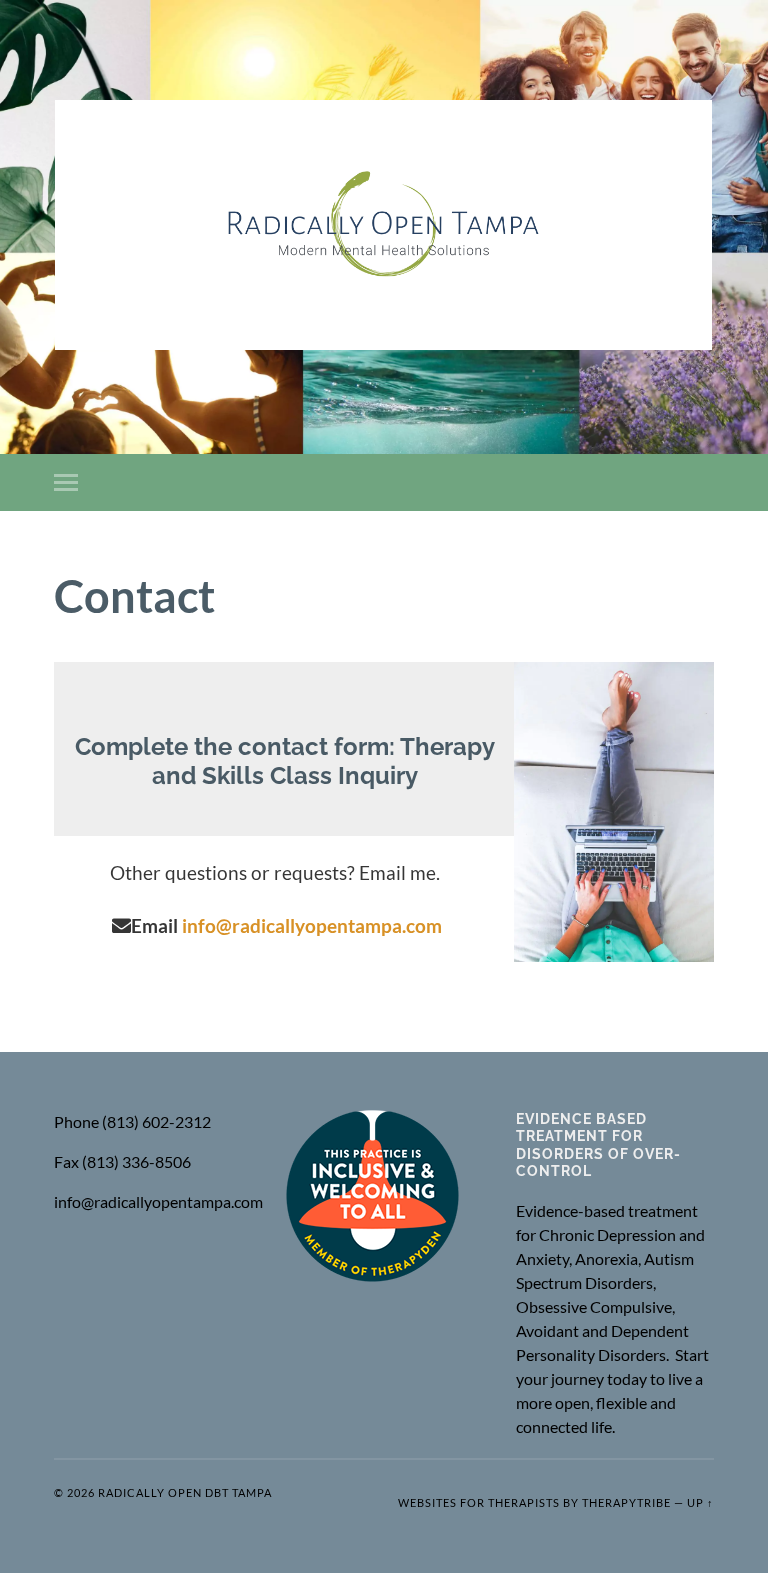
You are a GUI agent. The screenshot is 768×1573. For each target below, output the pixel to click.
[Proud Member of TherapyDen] (372, 1276)
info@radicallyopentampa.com (312, 925)
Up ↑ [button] (700, 1502)
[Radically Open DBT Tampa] (383, 225)
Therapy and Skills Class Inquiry (323, 761)
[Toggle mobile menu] (70, 482)
